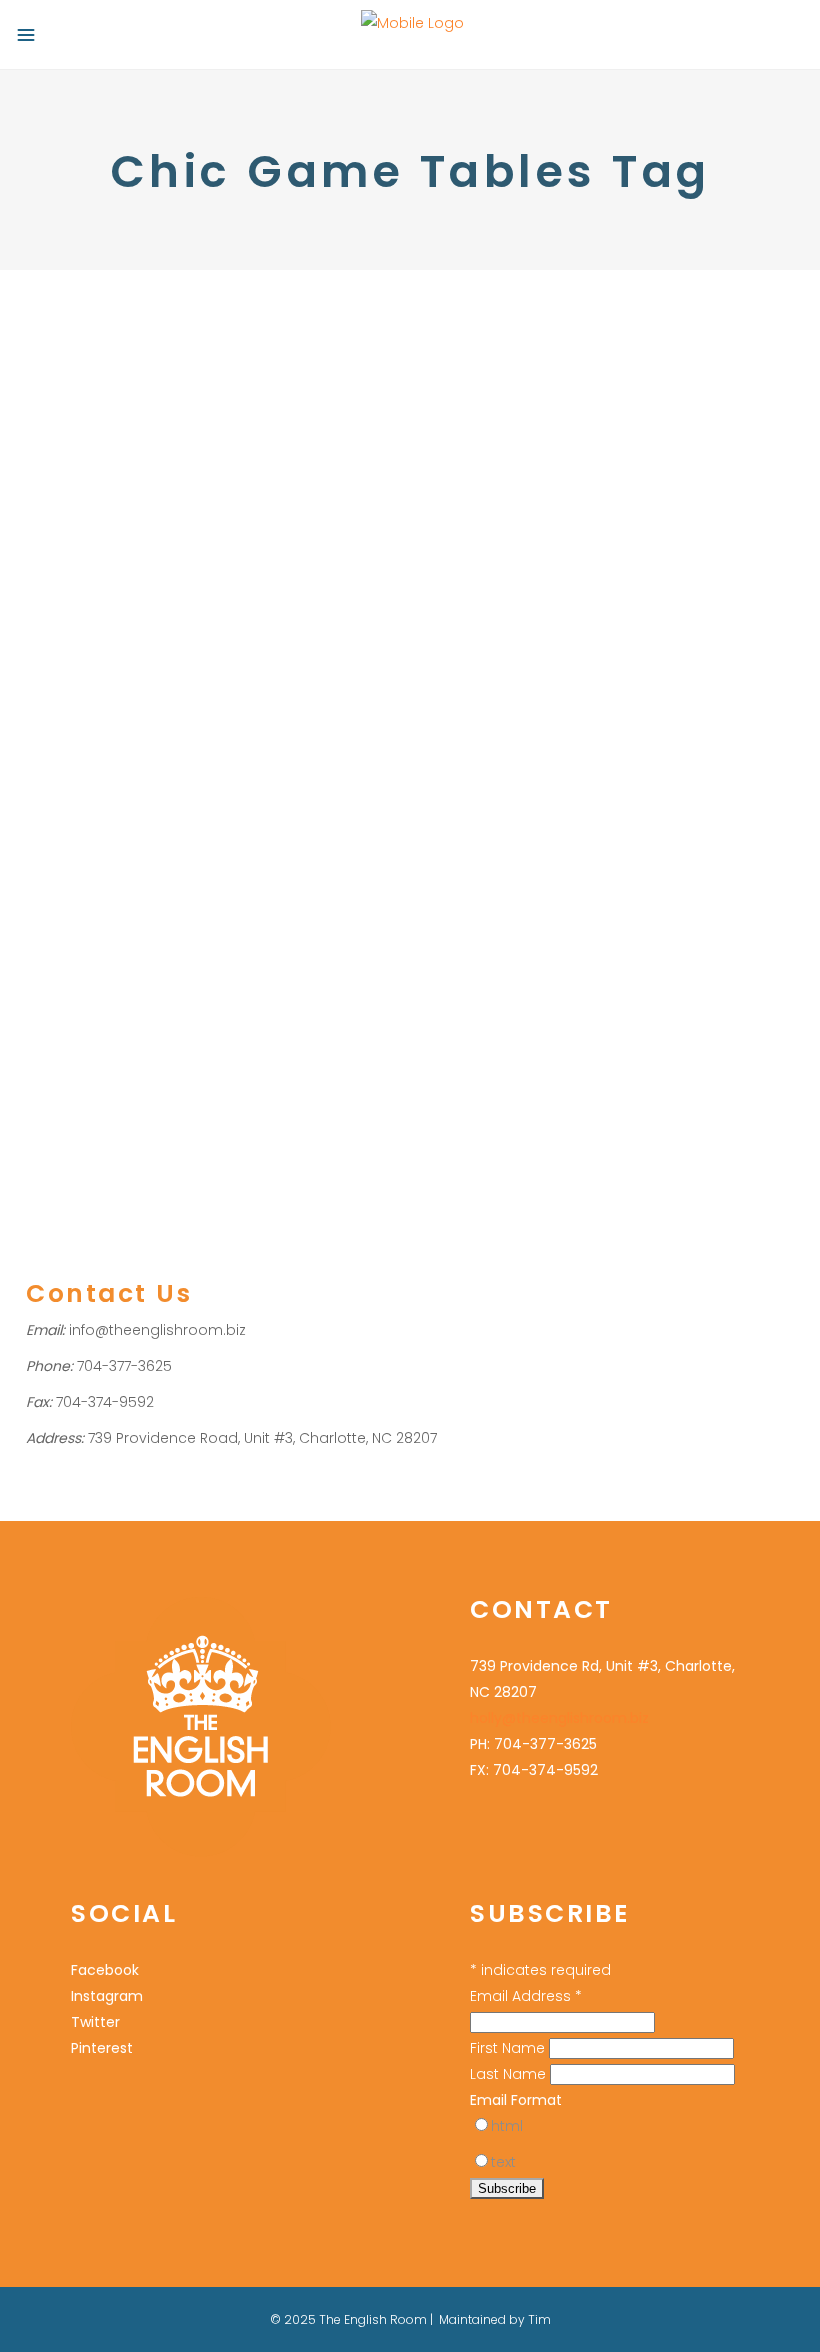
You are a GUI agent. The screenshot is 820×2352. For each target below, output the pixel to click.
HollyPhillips (200, 913)
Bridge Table (479, 999)
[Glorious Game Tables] (204, 548)
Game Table (196, 940)
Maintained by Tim (495, 2319)
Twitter (95, 2022)
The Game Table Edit (559, 934)
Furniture (465, 973)
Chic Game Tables (87, 940)
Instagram (107, 1996)
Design (679, 999)
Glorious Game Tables (164, 874)
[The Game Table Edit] (615, 578)
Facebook (105, 1970)
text (503, 2162)
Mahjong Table (677, 1025)
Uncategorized (74, 913)
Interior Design (574, 1025)
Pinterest (102, 2048)
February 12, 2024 (489, 891)
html (507, 2126)
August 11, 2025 (70, 831)
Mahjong (272, 940)
